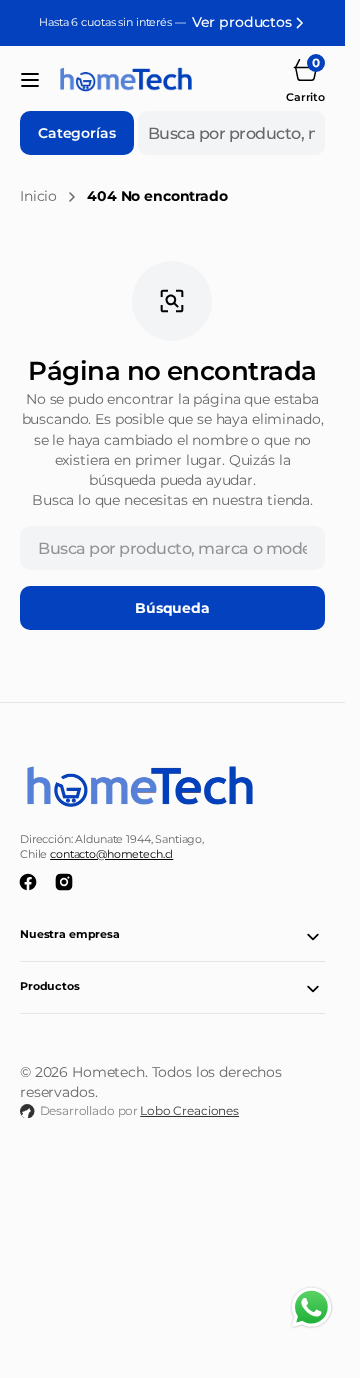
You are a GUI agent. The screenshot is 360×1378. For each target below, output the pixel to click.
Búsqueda (172, 608)
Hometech (108, 1072)
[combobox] (231, 133)
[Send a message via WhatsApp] (311, 1307)
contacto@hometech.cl (111, 854)
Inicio (38, 196)
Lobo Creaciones (189, 1110)
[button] (30, 80)
